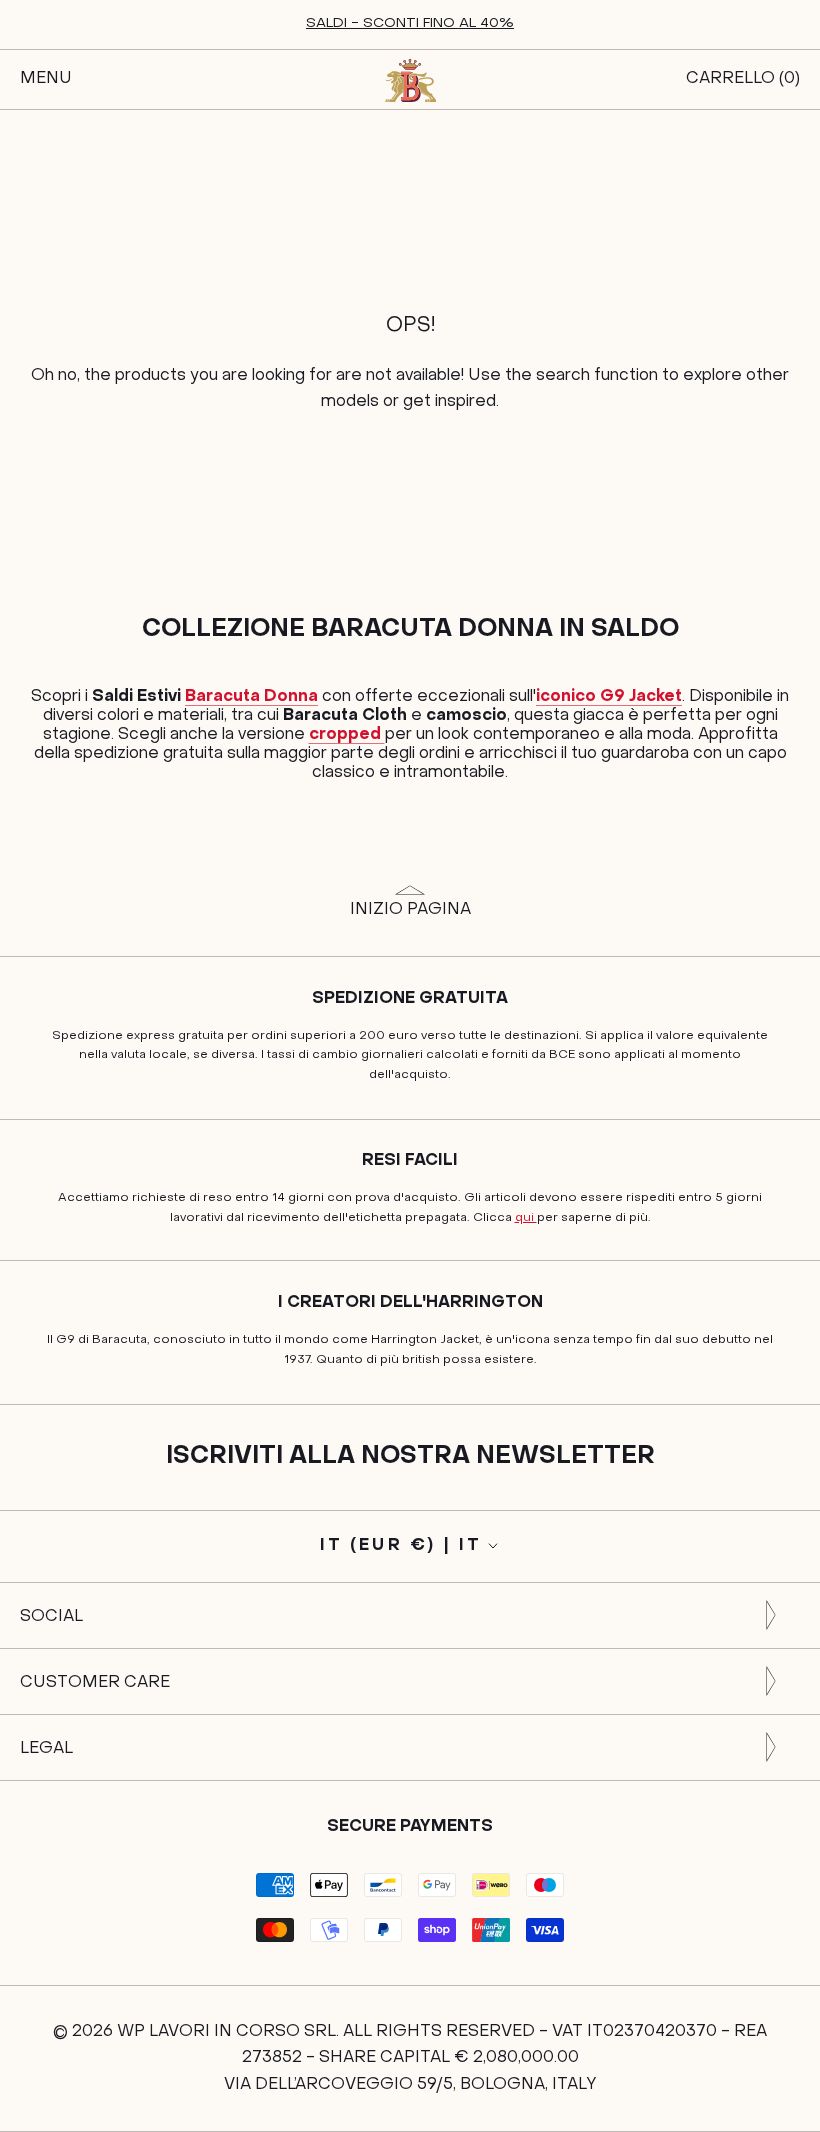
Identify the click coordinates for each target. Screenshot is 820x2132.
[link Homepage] (410, 80)
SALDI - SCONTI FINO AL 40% (410, 23)
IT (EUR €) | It (401, 1546)
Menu (46, 79)
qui (526, 1218)
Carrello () (743, 79)
